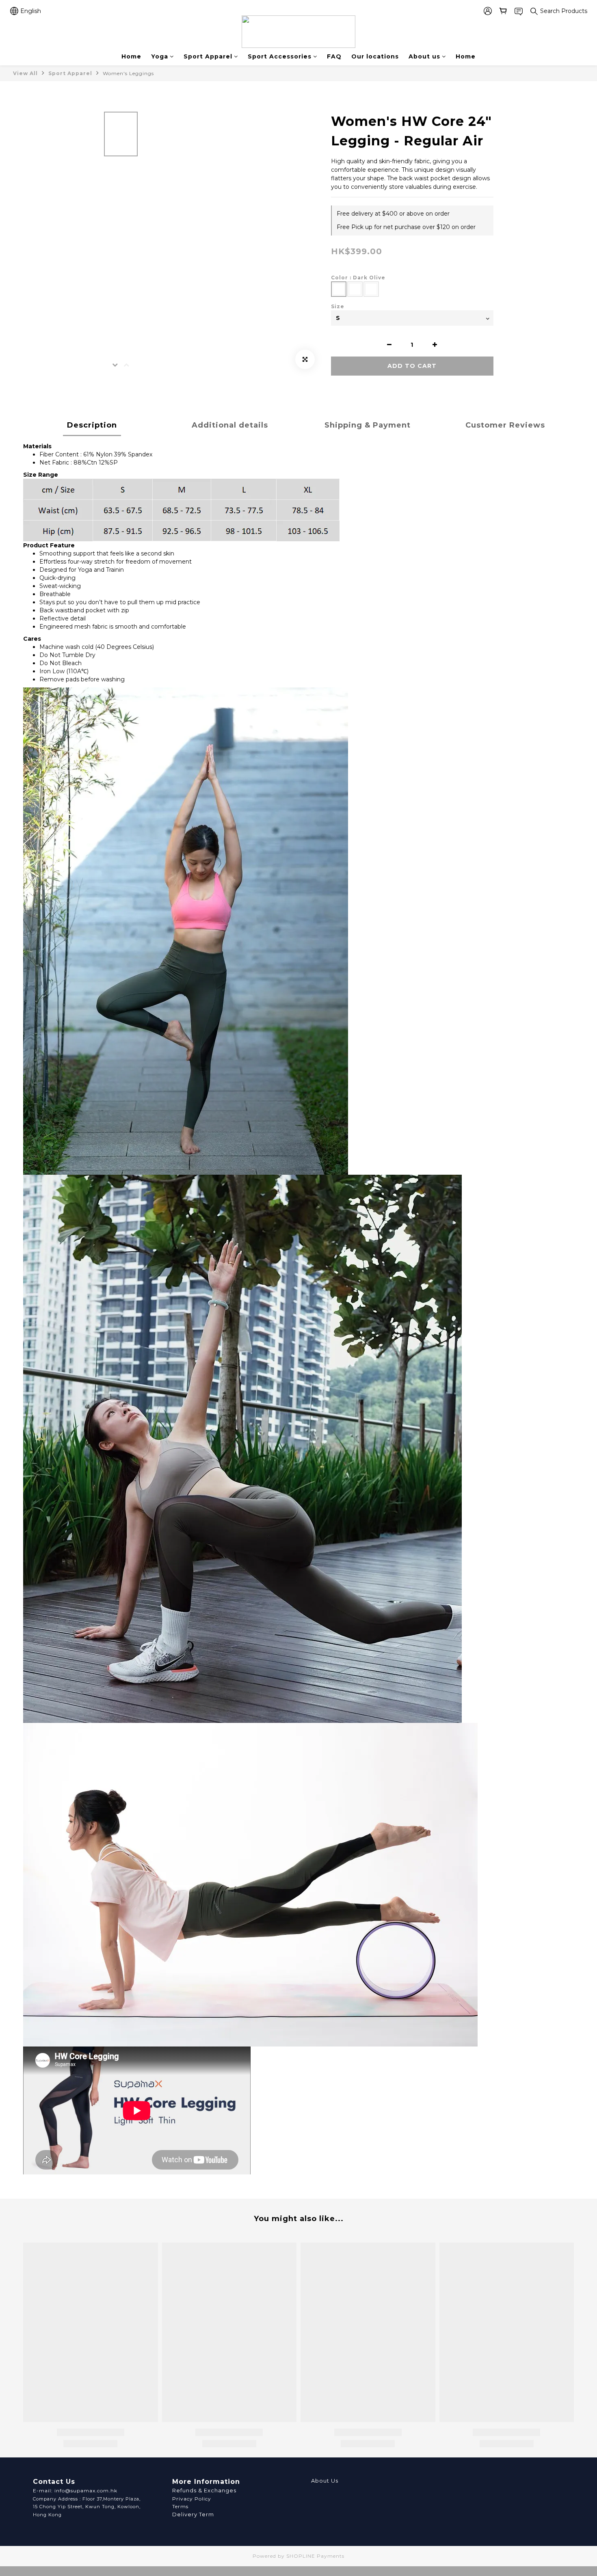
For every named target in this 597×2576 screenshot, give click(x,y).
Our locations (375, 56)
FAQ (334, 56)
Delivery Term (193, 2514)
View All (25, 73)
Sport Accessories (280, 56)
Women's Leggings (128, 73)
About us (424, 56)
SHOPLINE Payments (315, 2556)
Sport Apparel (208, 56)
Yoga (160, 56)
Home (131, 56)
